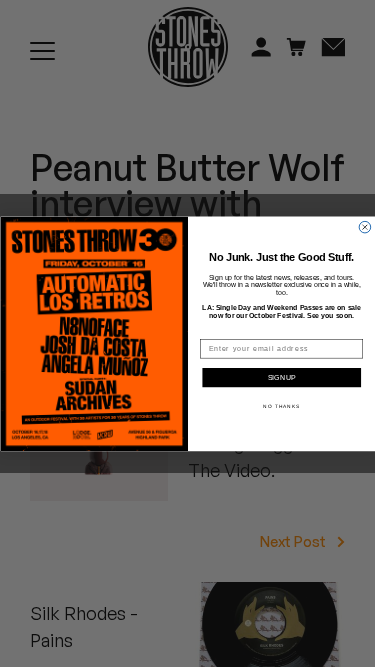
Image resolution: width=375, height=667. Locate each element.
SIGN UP (281, 378)
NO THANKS (281, 405)
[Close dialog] (365, 227)
